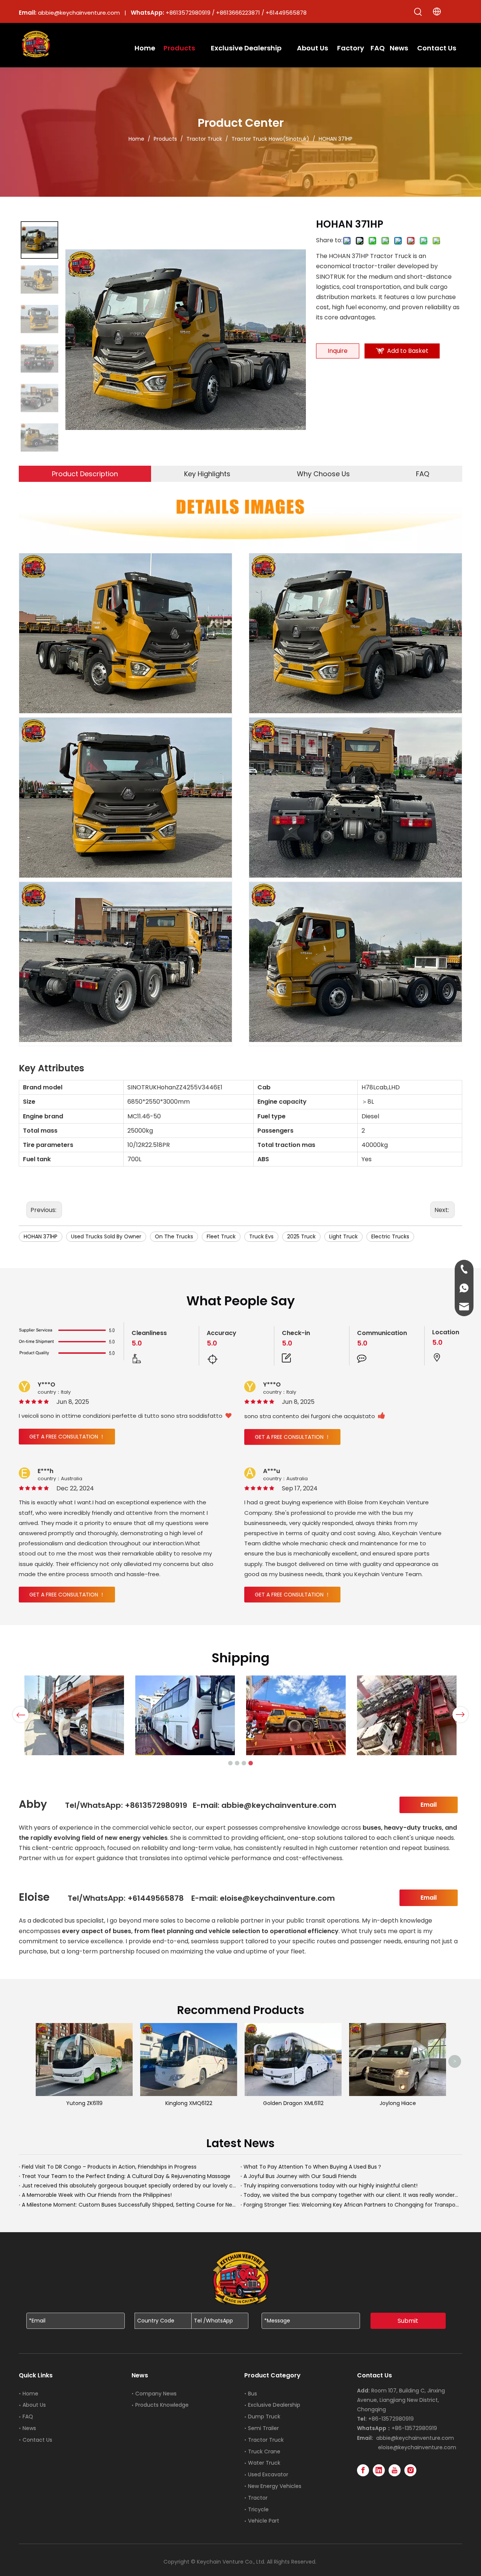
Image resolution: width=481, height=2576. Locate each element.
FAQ (423, 474)
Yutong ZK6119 (84, 2103)
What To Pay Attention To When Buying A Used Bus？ (313, 2167)
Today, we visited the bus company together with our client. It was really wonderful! (351, 2195)
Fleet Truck (221, 1236)
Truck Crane (264, 2451)
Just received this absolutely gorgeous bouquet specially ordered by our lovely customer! (130, 2186)
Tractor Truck (266, 2440)
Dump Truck (264, 2417)
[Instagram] (410, 2470)
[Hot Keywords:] (418, 12)
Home (30, 2394)
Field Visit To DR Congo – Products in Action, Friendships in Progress (109, 2167)
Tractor (258, 2498)
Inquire (338, 351)
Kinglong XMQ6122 (189, 2103)
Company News (156, 2394)
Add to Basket (408, 351)
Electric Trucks (390, 1236)
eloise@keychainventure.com (417, 2447)
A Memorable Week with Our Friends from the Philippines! (97, 2195)
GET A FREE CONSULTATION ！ (67, 1437)
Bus (253, 2394)
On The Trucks (174, 1236)
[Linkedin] (379, 2470)
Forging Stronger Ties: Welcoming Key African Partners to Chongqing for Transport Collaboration (351, 2205)
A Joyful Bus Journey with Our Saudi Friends (300, 2176)
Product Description (85, 474)
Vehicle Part (264, 2521)
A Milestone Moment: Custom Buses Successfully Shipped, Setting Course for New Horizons (130, 2205)
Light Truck (343, 1236)
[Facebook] (363, 2470)
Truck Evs (261, 1236)
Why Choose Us (323, 474)
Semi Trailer (263, 2428)
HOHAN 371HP (41, 1236)
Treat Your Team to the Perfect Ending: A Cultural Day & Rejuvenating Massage (126, 2176)
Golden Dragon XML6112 (293, 2103)
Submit (408, 2321)
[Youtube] (395, 2470)
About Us (34, 2405)
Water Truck (264, 2463)
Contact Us (37, 2440)
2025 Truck (301, 1236)
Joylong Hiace (398, 2103)
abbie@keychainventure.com (415, 2438)
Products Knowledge (162, 2405)
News (29, 2428)
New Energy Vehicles (275, 2486)
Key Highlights (207, 474)
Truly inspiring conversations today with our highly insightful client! (330, 2186)
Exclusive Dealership (274, 2405)
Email (429, 1805)
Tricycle (258, 2509)
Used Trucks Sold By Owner (106, 1236)
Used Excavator (268, 2474)
